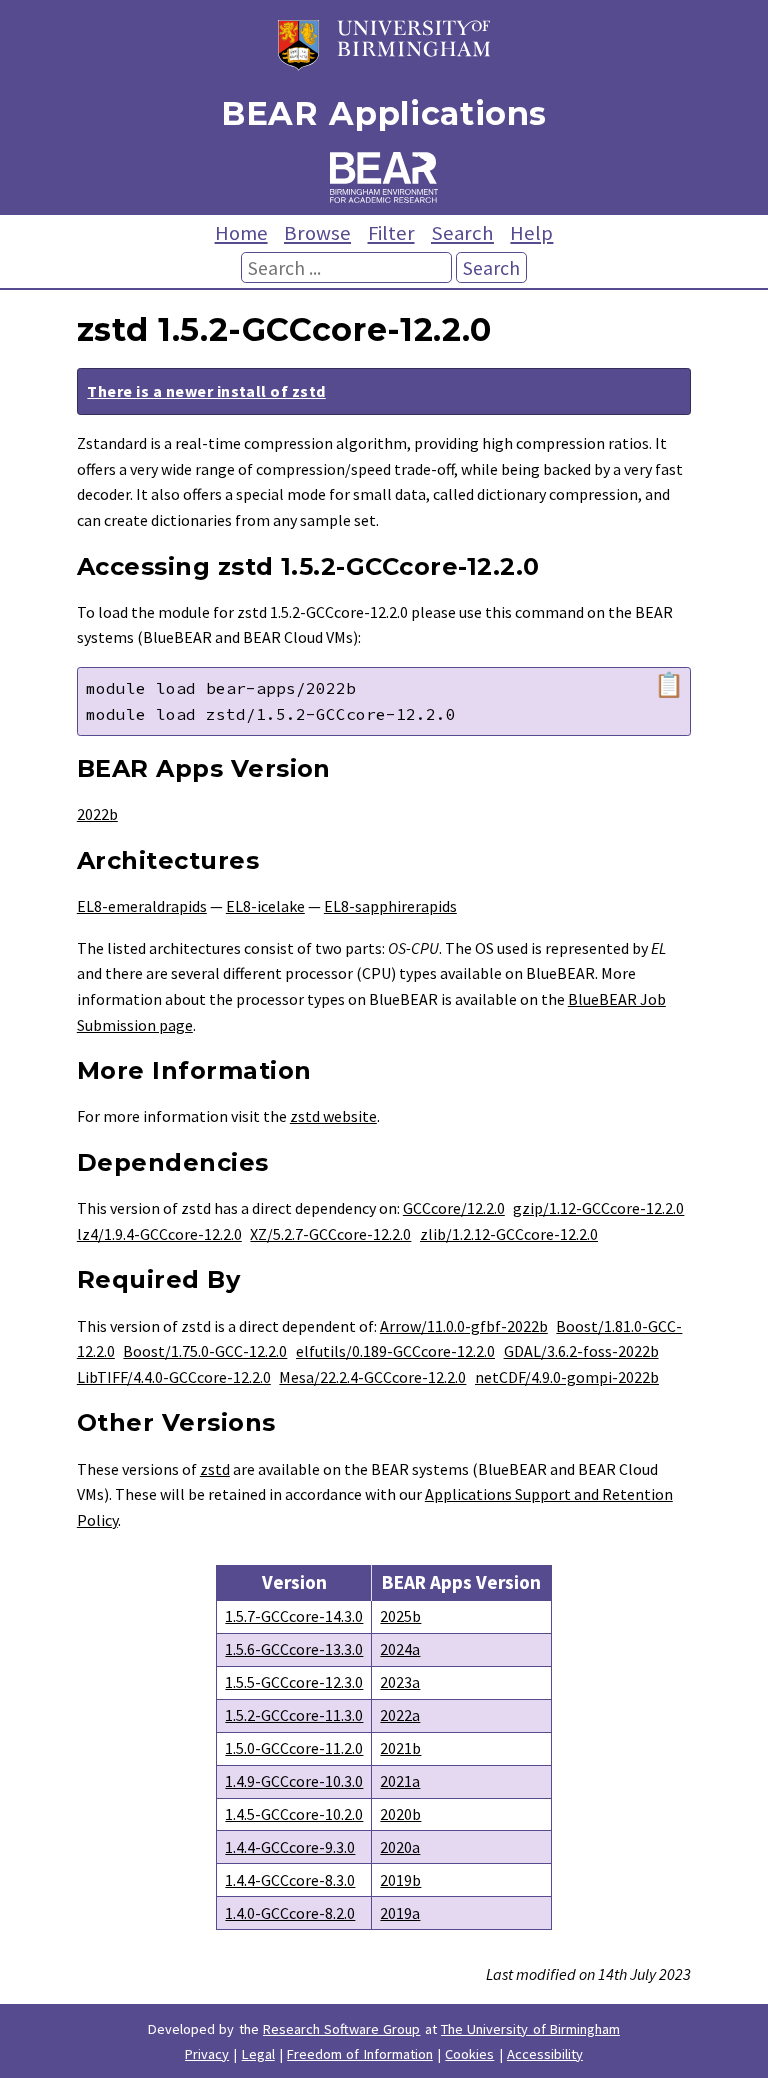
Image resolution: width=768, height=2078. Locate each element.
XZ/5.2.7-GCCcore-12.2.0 (330, 1234)
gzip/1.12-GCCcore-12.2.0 (598, 1208)
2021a (400, 1781)
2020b (400, 1814)
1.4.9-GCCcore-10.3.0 (294, 1781)
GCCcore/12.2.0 (454, 1208)
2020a (400, 1847)
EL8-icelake (265, 906)
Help (531, 233)
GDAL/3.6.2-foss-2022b (581, 1351)
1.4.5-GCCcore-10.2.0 (294, 1814)
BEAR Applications (384, 113)
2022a (400, 1715)
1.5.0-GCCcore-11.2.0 (294, 1748)
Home (241, 233)
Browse (317, 233)
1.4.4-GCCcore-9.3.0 (290, 1847)
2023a (400, 1682)
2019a (400, 1913)
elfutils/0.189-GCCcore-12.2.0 (395, 1351)
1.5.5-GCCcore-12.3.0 (294, 1682)
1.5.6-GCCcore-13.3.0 (294, 1649)
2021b (400, 1748)
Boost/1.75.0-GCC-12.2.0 (205, 1351)
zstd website (333, 1116)
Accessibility (545, 2054)
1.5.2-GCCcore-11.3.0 (294, 1715)
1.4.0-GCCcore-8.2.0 (290, 1913)
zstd (215, 1469)
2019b (400, 1880)
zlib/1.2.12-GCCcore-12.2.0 (509, 1234)
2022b (97, 814)
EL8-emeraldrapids (142, 906)
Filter (391, 233)
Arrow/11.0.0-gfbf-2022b (464, 1326)
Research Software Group (342, 2029)
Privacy (207, 2054)
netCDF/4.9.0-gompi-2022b (567, 1377)
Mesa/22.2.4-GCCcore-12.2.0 (372, 1377)
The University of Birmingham (530, 2029)
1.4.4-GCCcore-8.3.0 (290, 1880)
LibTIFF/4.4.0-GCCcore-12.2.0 (174, 1377)
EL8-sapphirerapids (390, 906)
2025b (400, 1616)
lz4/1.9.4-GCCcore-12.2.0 (159, 1234)
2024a (400, 1649)
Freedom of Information (360, 2054)
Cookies (469, 2054)
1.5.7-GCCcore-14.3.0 (294, 1616)
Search (462, 233)
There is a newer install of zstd (206, 391)
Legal (258, 2054)
